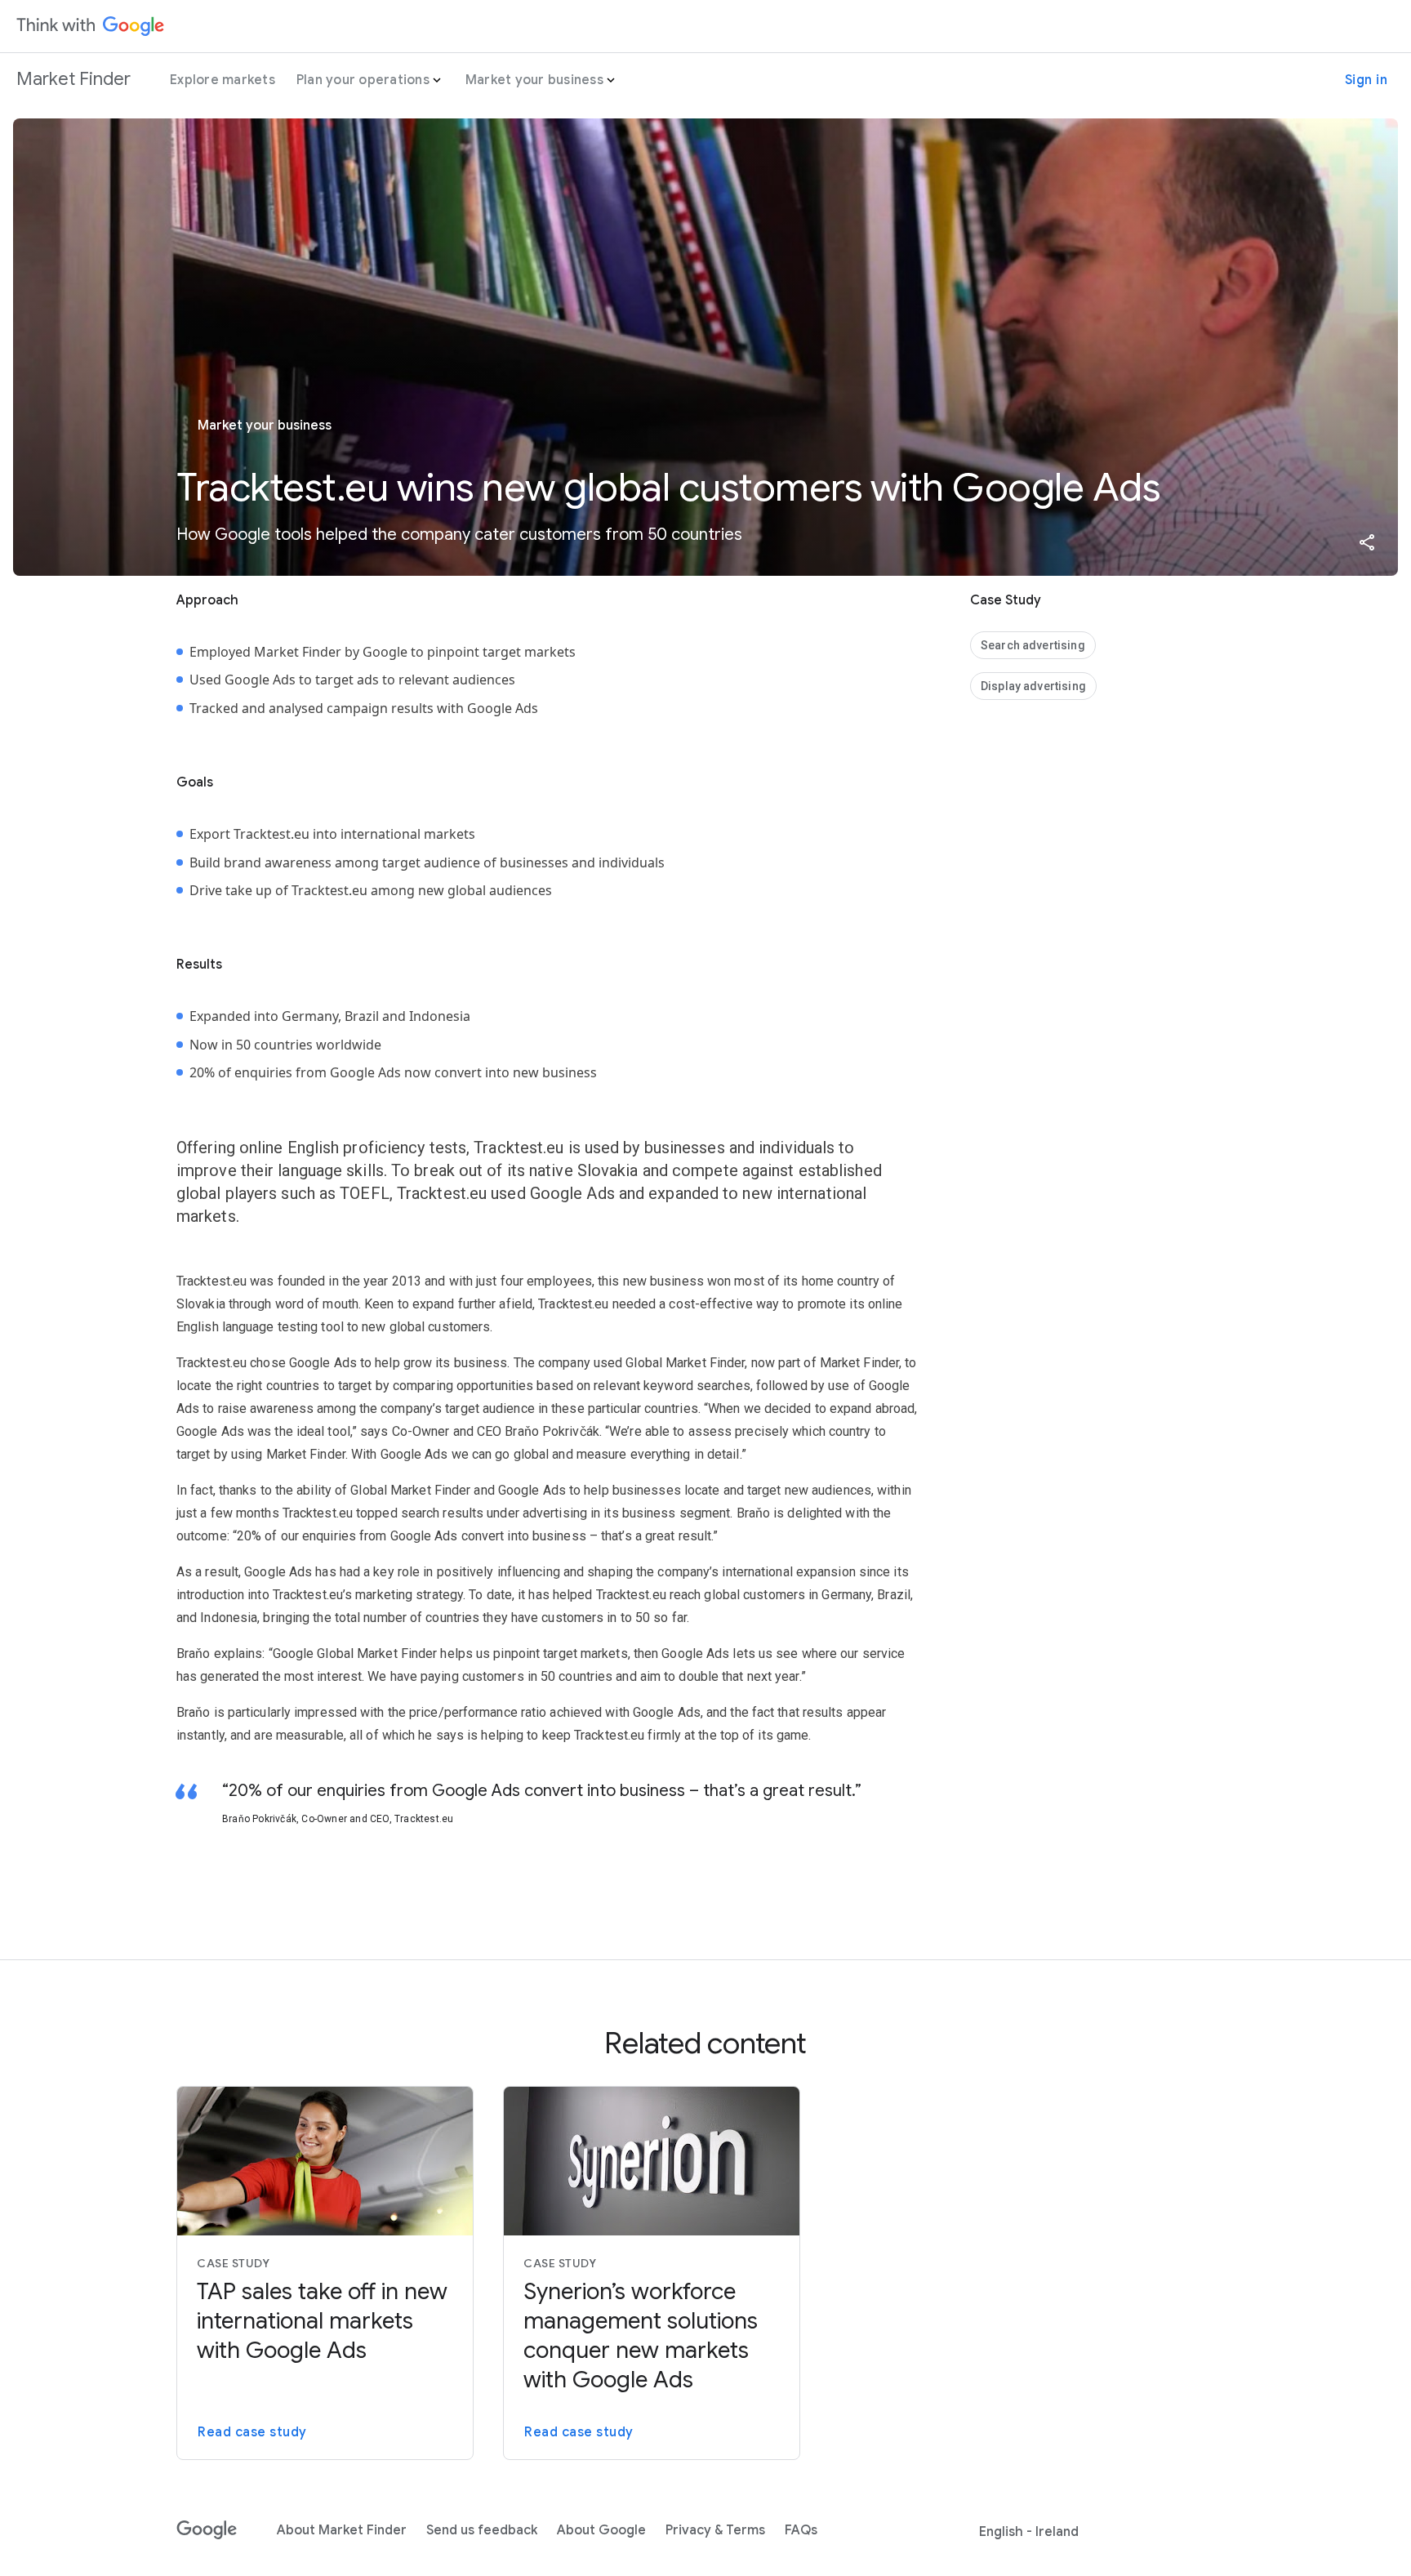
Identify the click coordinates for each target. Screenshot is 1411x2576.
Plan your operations (363, 80)
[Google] (207, 2530)
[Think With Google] (91, 26)
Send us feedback (482, 2530)
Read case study (252, 2432)
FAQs (801, 2530)
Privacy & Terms (715, 2530)
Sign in (1366, 80)
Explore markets (223, 80)
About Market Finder (342, 2530)
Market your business (534, 80)
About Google (601, 2530)
